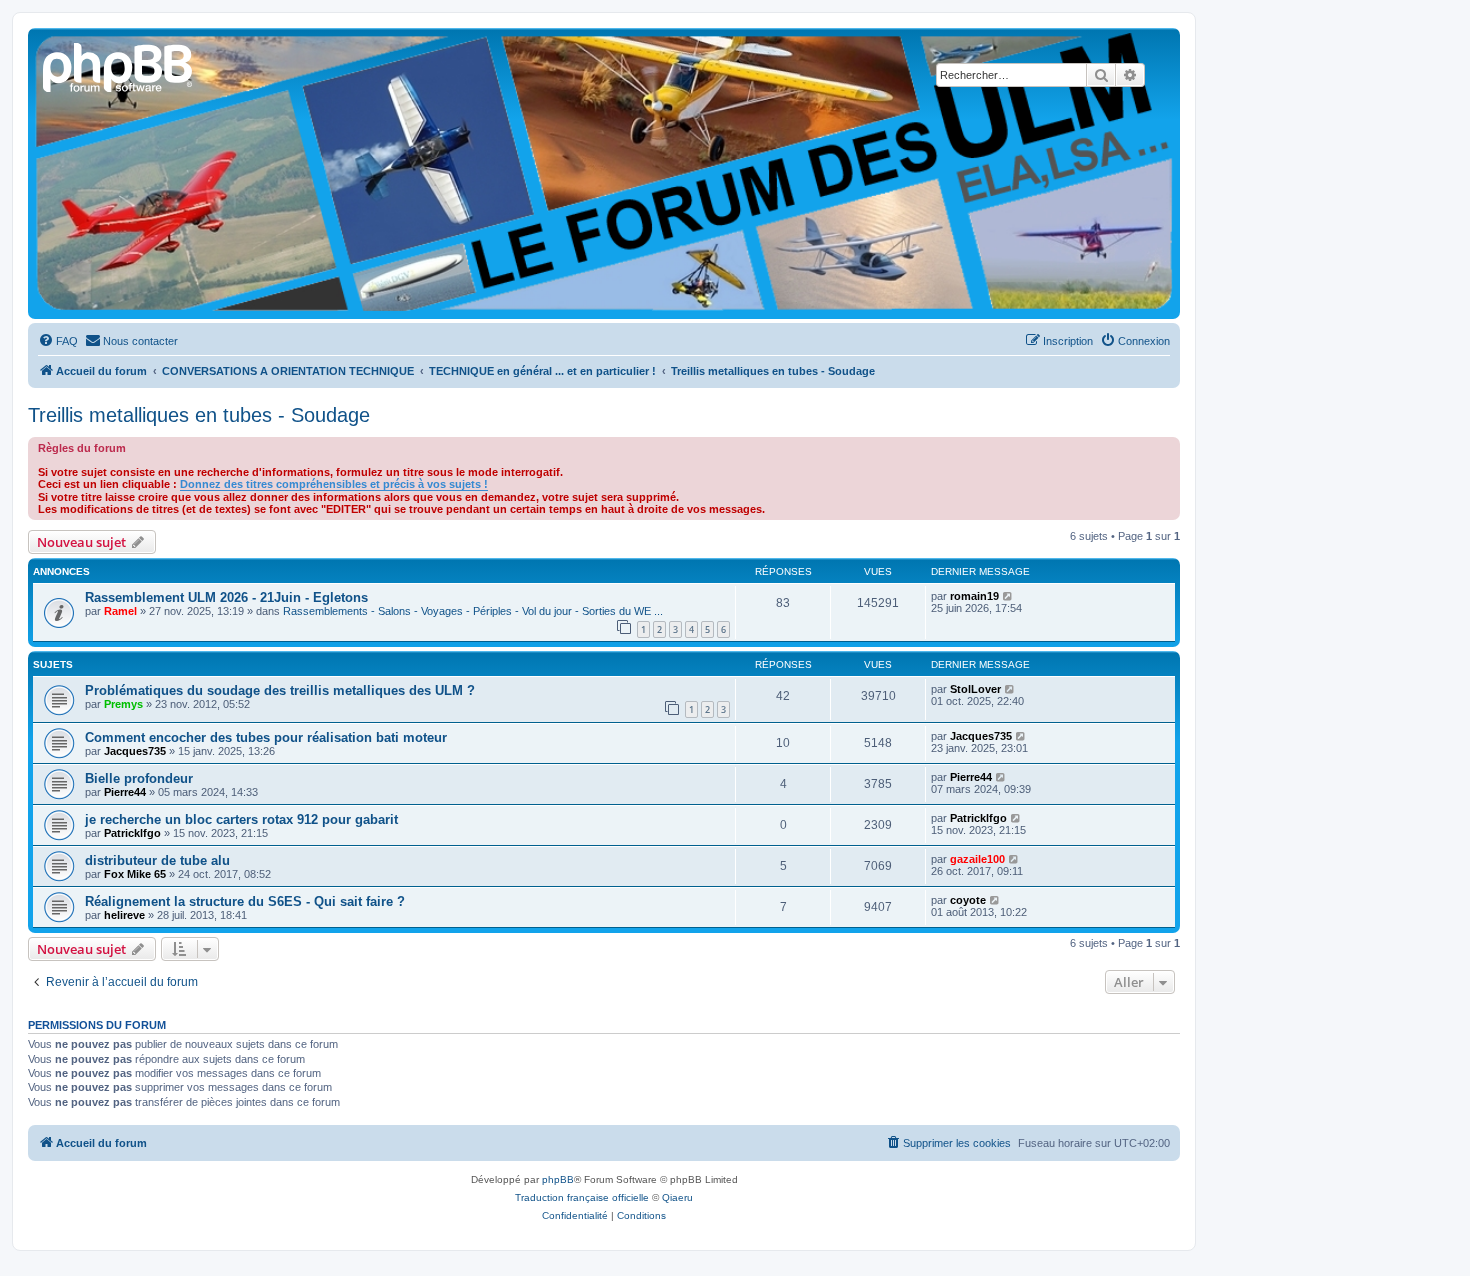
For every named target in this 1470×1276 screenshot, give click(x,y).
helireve (124, 915)
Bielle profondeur (139, 778)
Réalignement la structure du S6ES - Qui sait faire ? (245, 901)
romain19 (974, 596)
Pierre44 (125, 792)
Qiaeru (677, 1197)
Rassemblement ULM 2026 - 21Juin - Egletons (226, 597)
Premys (123, 704)
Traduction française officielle (582, 1197)
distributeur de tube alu (157, 860)
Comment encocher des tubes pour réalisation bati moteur (266, 737)
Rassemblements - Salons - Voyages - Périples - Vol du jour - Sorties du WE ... (473, 611)
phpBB (558, 1179)
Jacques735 (135, 751)
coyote (968, 900)
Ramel (120, 611)
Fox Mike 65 (135, 874)
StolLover (975, 689)
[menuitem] (58, 341)
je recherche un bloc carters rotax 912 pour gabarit (241, 819)
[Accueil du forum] (119, 65)
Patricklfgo (132, 833)
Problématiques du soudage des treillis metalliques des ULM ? (280, 690)
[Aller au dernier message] (1008, 596)
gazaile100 (977, 859)
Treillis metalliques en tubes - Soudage (199, 415)
